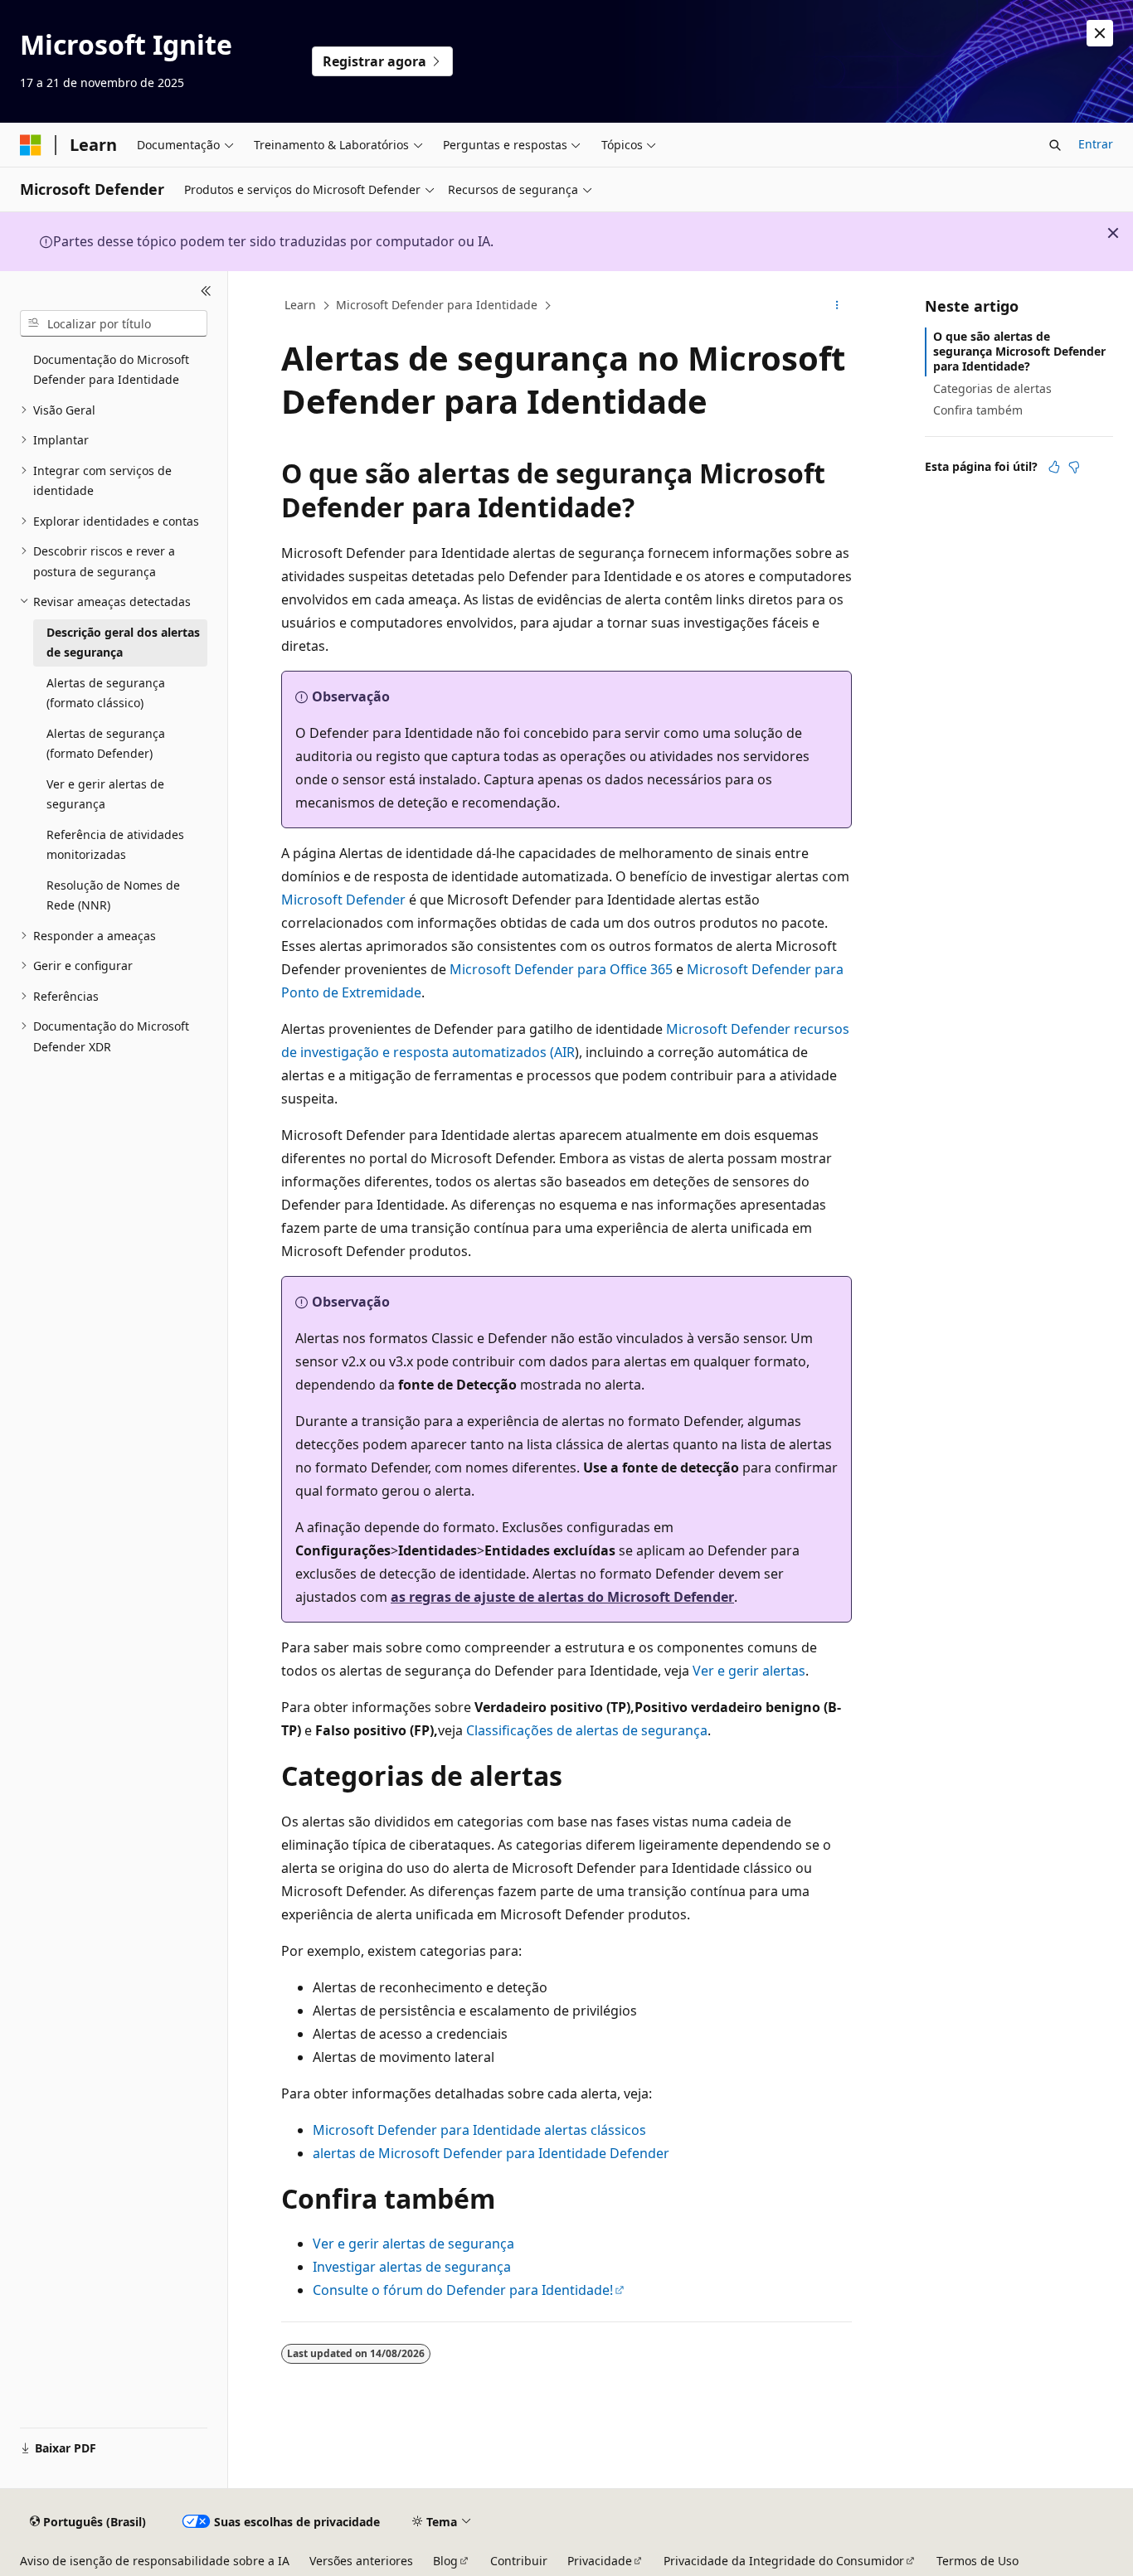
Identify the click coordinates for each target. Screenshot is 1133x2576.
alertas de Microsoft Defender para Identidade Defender (491, 2153)
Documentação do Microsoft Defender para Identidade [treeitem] (111, 370)
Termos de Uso (977, 2561)
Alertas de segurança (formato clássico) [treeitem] (106, 693)
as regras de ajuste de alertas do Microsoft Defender (562, 1597)
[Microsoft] (31, 145)
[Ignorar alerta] (1100, 33)
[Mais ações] (837, 306)
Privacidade (600, 2561)
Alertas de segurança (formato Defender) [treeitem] (106, 744)
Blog (445, 2561)
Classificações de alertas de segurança (587, 1730)
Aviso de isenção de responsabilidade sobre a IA (155, 2561)
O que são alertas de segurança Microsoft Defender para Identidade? (1019, 351)
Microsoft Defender (343, 900)
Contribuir (519, 2561)
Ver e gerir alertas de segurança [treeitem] (105, 794)
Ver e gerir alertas (749, 1671)
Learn (300, 305)
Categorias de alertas (992, 388)
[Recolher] (206, 291)
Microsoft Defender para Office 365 (561, 969)
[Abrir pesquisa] (1055, 145)
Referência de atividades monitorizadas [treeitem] (115, 845)
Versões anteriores (361, 2561)
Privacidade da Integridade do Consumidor (784, 2561)
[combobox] (114, 323)
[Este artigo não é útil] (1074, 467)
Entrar (1096, 144)
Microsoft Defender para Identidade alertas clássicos (479, 2130)
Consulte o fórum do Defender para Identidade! (463, 2290)
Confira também (978, 410)
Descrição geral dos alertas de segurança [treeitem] (123, 643)
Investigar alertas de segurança (412, 2267)
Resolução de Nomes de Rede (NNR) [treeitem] (113, 895)
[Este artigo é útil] (1054, 467)
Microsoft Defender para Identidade (437, 305)
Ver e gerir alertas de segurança (413, 2244)
